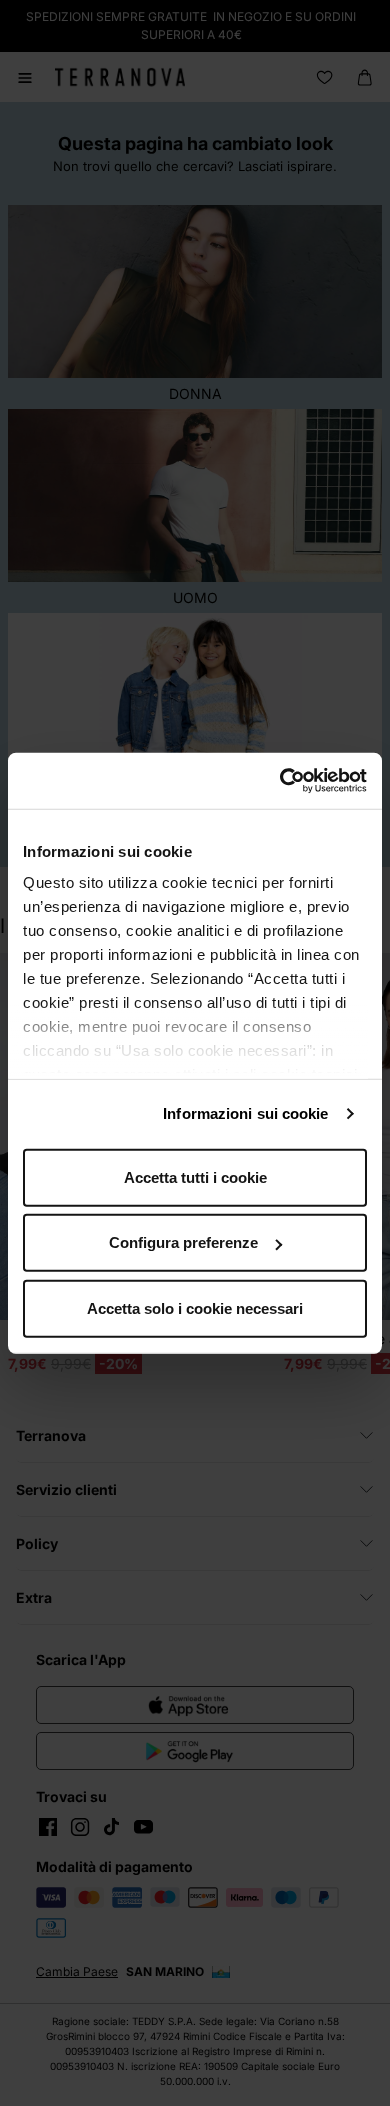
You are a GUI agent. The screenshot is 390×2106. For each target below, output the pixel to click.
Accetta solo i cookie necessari (195, 1307)
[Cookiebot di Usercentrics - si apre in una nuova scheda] (280, 781)
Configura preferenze (183, 1242)
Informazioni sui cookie (245, 1113)
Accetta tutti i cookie (195, 1176)
